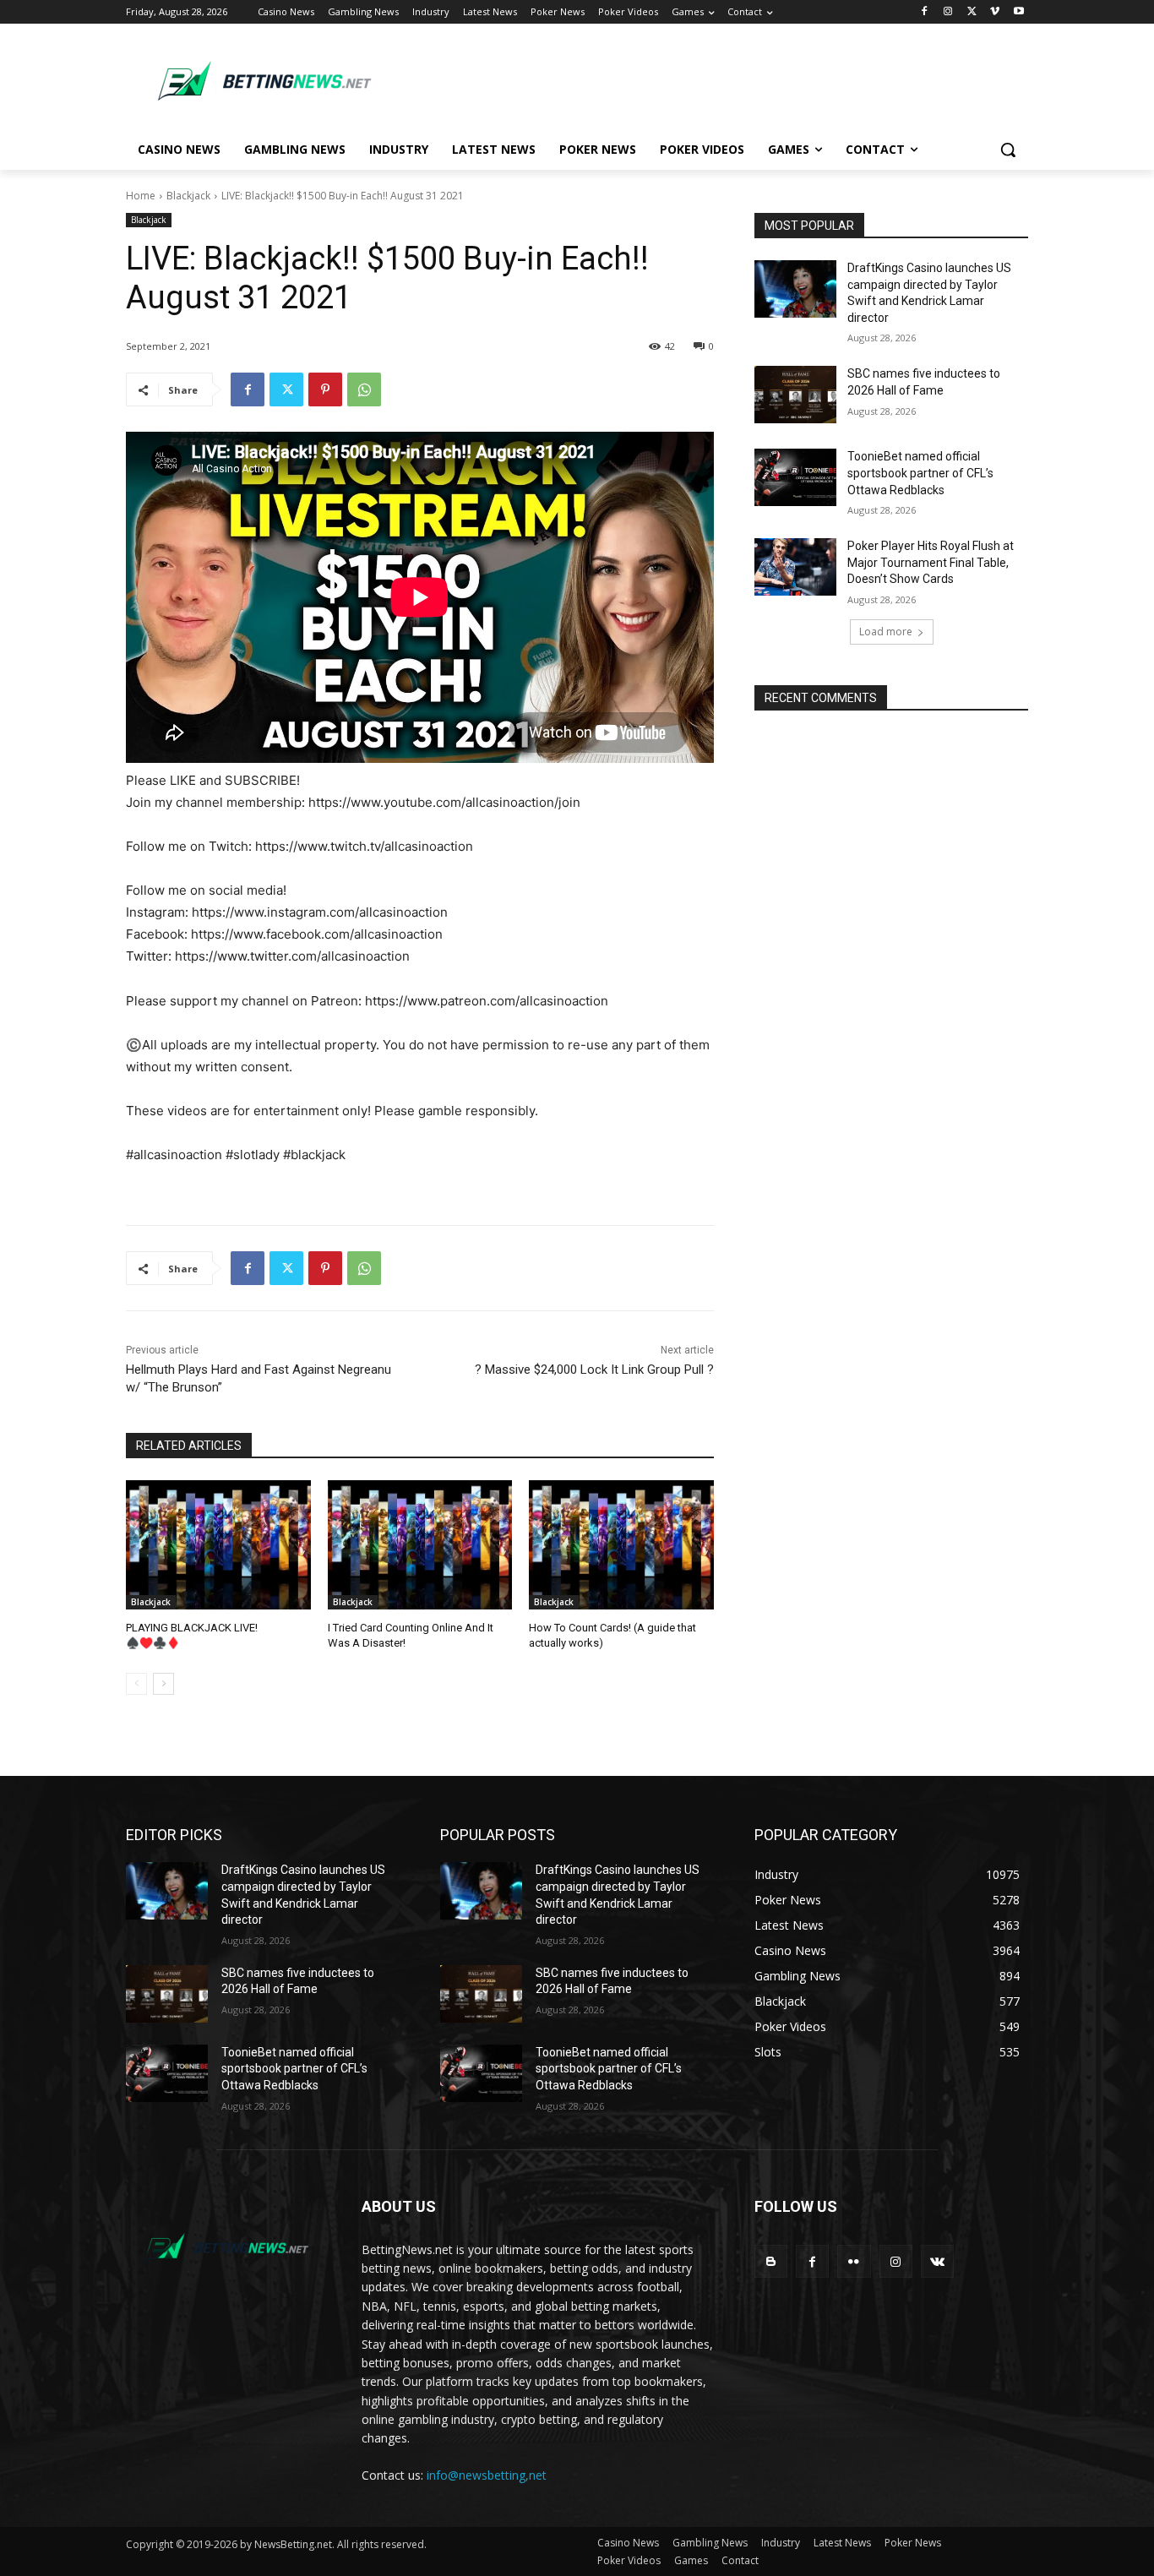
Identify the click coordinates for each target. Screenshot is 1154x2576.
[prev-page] (136, 1684)
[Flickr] (854, 2261)
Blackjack (188, 196)
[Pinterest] (325, 389)
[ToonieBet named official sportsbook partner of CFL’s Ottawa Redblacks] (795, 477)
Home (141, 196)
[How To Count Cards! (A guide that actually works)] (621, 1545)
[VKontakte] (937, 2261)
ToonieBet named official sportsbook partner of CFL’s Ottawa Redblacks (920, 473)
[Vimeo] (995, 12)
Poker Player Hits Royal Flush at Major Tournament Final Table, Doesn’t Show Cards (931, 562)
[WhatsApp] (364, 389)
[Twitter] (972, 12)
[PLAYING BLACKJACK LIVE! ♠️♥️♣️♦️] (218, 1545)
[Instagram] (948, 12)
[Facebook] (925, 12)
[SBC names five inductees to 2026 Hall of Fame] (795, 395)
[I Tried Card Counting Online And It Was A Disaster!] (420, 1545)
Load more (886, 632)
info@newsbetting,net (487, 2475)
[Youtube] (1018, 12)
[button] (1008, 150)
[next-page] (163, 1684)
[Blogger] (771, 2261)
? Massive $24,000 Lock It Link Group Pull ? (594, 1370)
